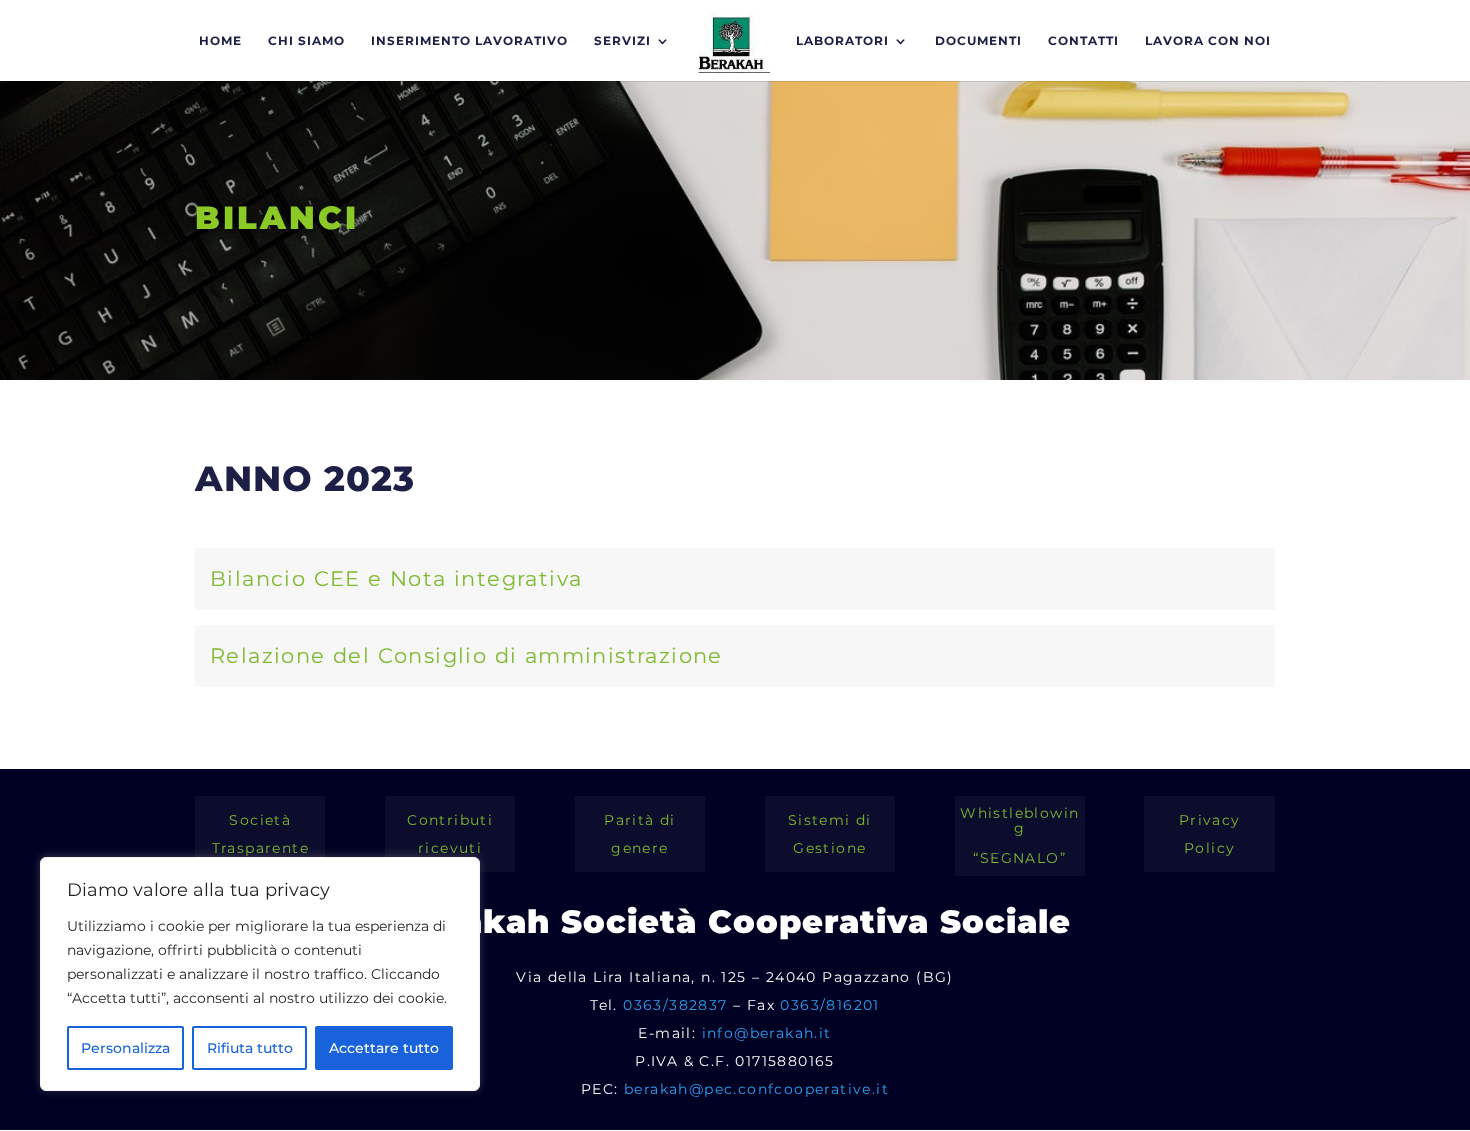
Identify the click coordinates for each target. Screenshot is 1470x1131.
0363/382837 (675, 1005)
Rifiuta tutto (250, 1048)
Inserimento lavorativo (469, 41)
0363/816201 (829, 1005)
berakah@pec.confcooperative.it (756, 1089)
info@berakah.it (767, 1033)
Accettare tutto (384, 1048)
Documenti (978, 41)
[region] (260, 974)
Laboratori (842, 41)
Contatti (1083, 41)
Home (220, 41)
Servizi (622, 41)
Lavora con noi (1208, 41)
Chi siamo (306, 41)
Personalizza (125, 1048)
